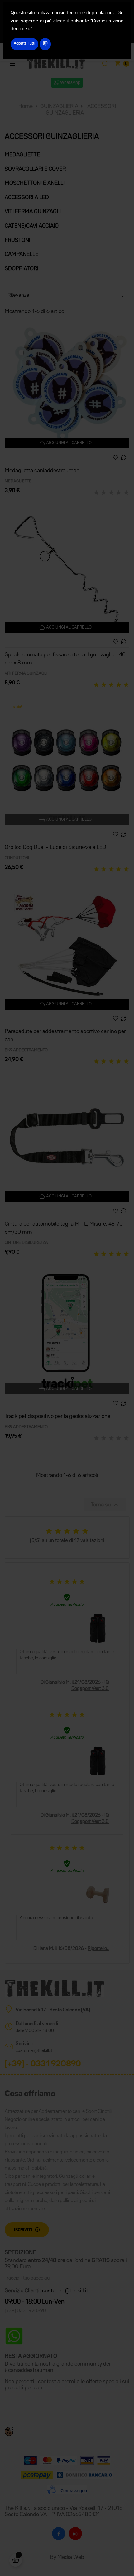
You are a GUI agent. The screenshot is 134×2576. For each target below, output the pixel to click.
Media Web (71, 2557)
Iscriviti (23, 2230)
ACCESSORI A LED (27, 198)
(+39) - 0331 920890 (43, 2064)
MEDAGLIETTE (22, 155)
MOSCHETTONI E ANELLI (35, 183)
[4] (119, 493)
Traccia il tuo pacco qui (28, 2278)
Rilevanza (67, 296)
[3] (111, 493)
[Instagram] (75, 2534)
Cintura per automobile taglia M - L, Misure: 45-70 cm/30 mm (64, 1228)
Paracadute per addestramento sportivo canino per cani (65, 1036)
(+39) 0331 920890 (25, 2311)
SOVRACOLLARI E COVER (35, 169)
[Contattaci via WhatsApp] (14, 2336)
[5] (126, 493)
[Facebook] (59, 2534)
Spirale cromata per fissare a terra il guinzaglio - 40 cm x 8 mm (65, 659)
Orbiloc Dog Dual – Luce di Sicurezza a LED (55, 847)
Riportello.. (98, 1949)
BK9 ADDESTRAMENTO (26, 1050)
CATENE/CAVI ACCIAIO (32, 226)
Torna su (105, 1505)
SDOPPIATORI (22, 269)
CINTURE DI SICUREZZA (26, 1243)
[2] (104, 493)
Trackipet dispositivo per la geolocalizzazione (57, 1416)
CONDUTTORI (17, 858)
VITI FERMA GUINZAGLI (33, 212)
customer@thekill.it (34, 2051)
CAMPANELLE (22, 254)
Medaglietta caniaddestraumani (43, 471)
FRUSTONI (17, 240)
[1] (96, 493)
